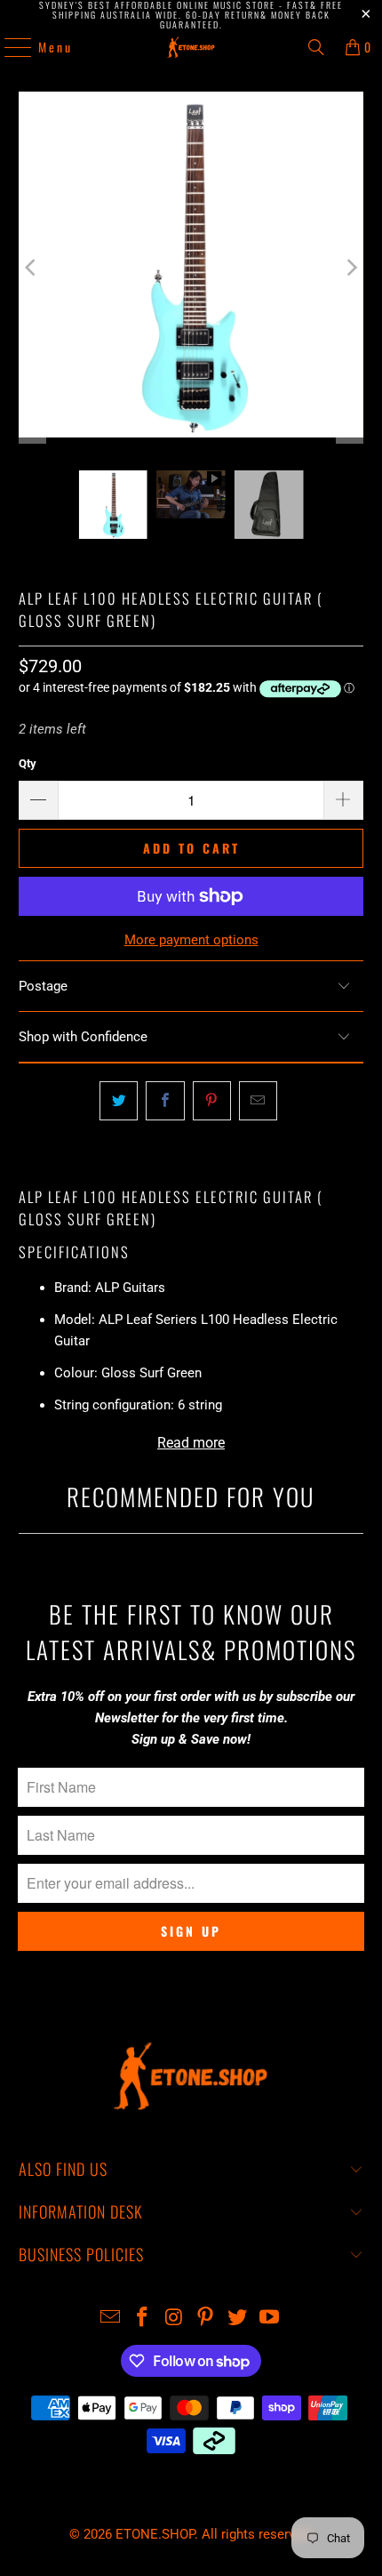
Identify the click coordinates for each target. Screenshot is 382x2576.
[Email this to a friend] (258, 1101)
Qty (28, 763)
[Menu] (9, 47)
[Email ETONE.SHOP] (111, 2319)
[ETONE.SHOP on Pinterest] (206, 2319)
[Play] (191, 268)
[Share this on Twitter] (119, 1101)
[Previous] (32, 268)
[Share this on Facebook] (165, 1101)
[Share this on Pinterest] (212, 1101)
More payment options (191, 940)
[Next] (350, 268)
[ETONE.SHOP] (191, 47)
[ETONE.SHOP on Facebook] (143, 2319)
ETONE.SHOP (155, 2534)
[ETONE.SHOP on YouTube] (269, 2319)
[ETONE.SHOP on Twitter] (238, 2319)
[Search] (316, 47)
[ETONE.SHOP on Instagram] (174, 2319)
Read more (191, 1443)
